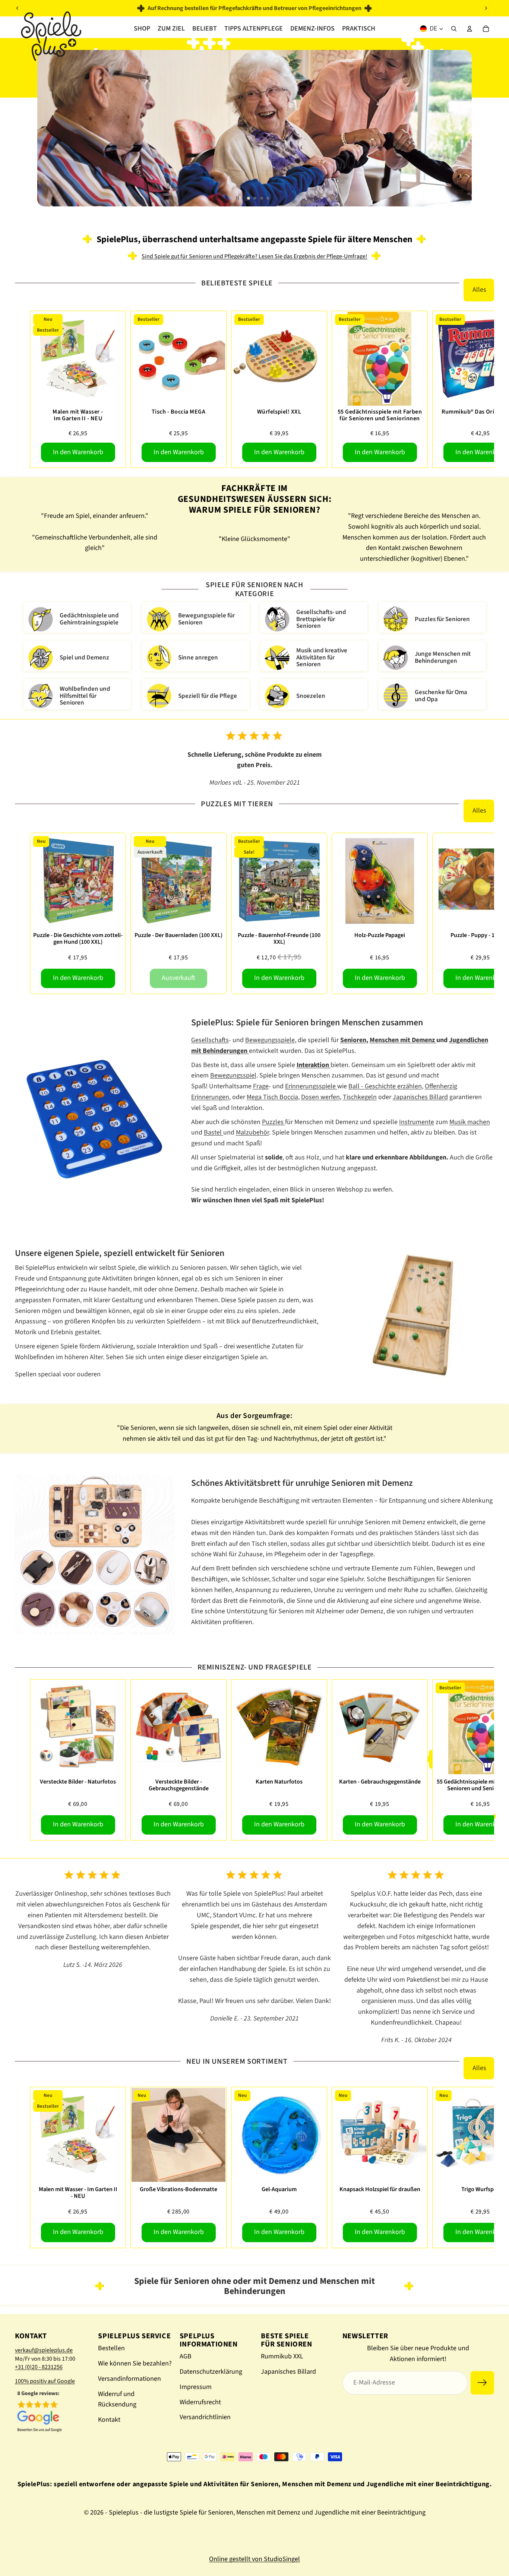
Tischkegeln (360, 1097)
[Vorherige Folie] (18, 8)
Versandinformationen (129, 2379)
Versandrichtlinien (205, 2417)
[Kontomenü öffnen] (470, 29)
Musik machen (470, 1122)
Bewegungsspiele (270, 1040)
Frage (261, 1086)
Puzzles (274, 1122)
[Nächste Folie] (486, 8)
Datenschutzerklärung (211, 2372)
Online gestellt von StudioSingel (255, 2559)
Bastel (214, 1132)
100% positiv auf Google (45, 2381)
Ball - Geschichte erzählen (385, 1086)
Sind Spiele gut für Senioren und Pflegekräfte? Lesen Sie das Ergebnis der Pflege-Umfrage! (255, 256)
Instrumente (417, 1122)
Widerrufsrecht (200, 2402)
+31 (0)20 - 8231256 (39, 2367)
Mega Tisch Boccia (272, 1097)
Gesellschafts (210, 1040)
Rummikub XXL (282, 2356)
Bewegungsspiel (233, 1075)
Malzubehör (252, 1132)
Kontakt (109, 2420)
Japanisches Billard (420, 1097)
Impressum (196, 2387)
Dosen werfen (320, 1097)
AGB (186, 2356)
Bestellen (111, 2348)
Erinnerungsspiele (311, 1086)
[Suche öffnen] (454, 29)
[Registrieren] (482, 2383)
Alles (479, 290)
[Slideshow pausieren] (237, 198)
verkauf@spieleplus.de (44, 2350)
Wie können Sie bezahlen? (135, 2363)
